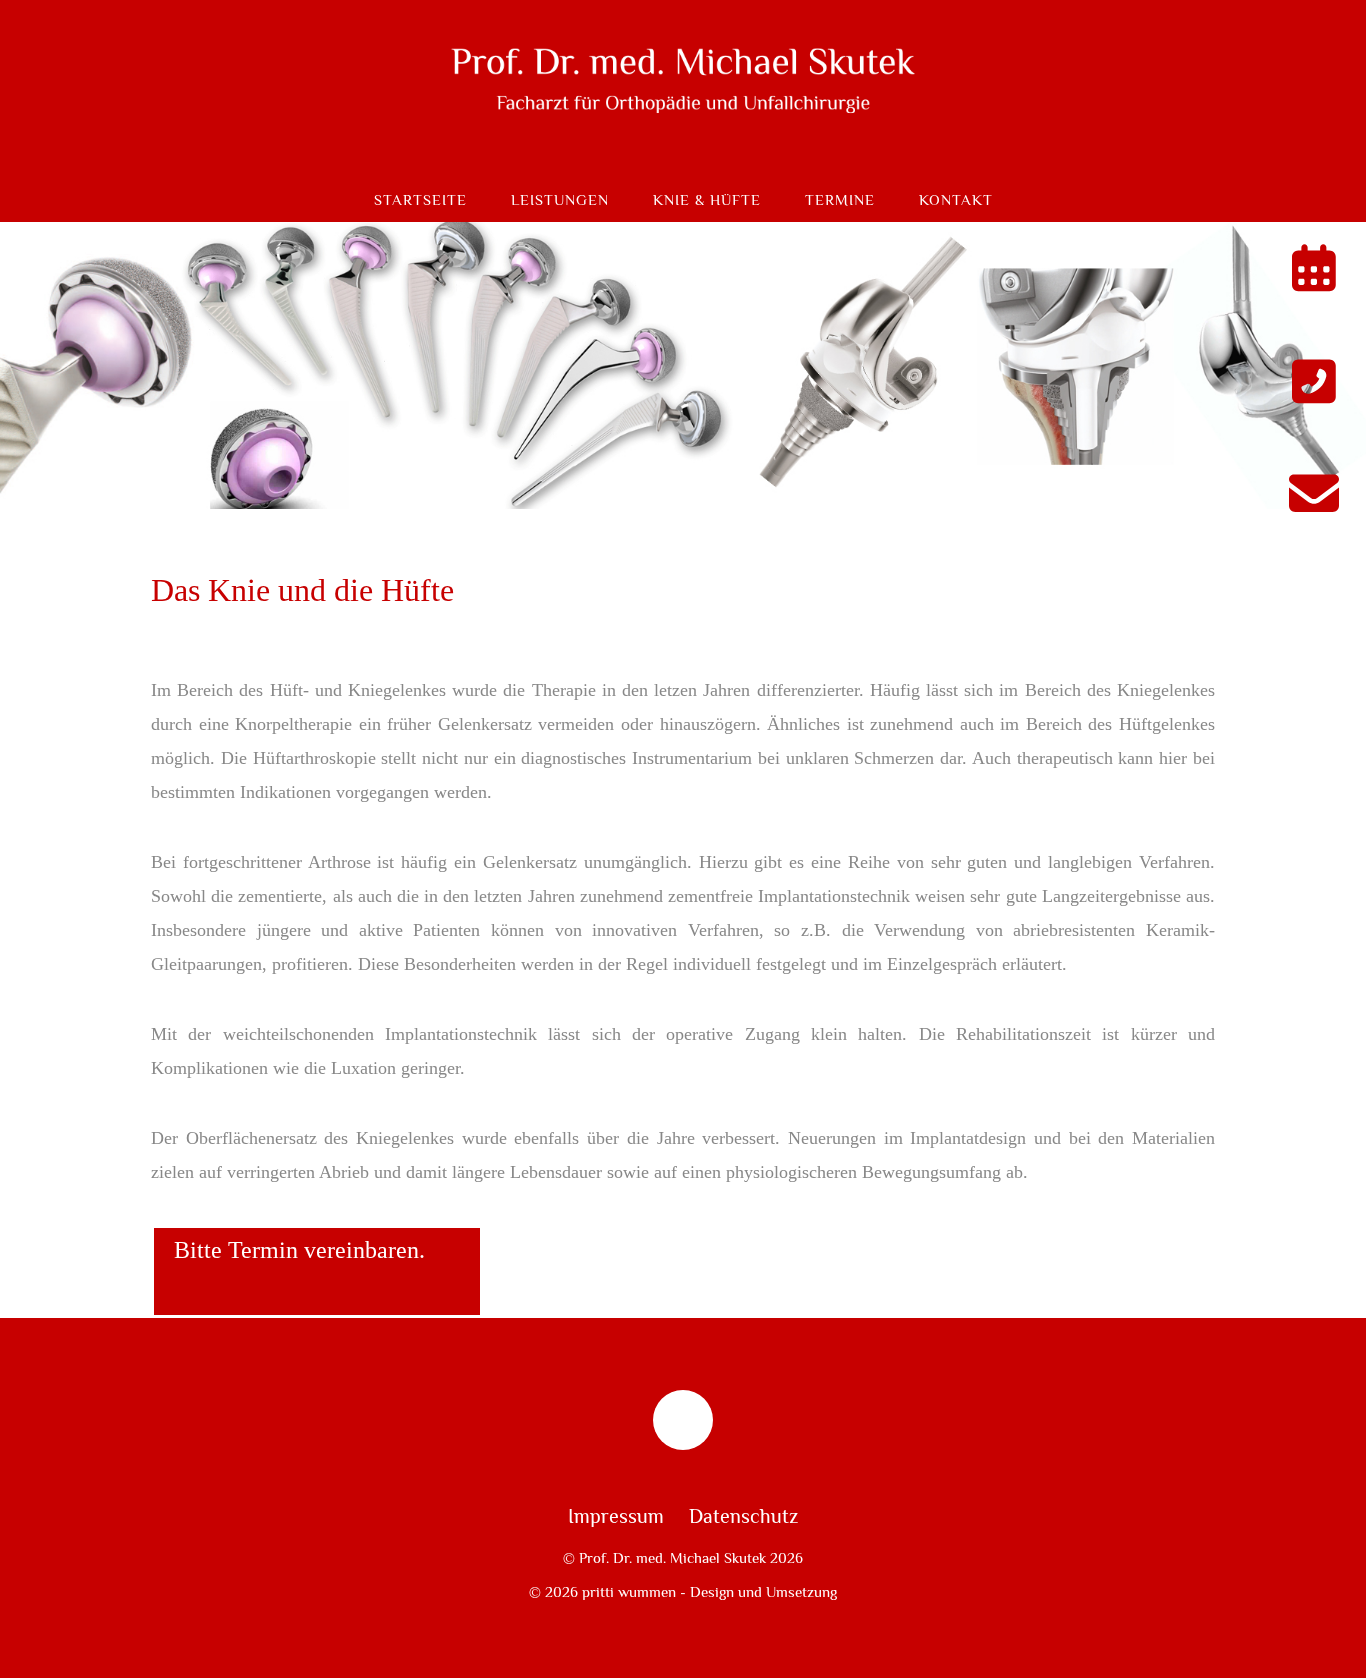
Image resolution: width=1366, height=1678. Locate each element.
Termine (840, 200)
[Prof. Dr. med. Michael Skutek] (683, 146)
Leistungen (560, 200)
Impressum (616, 1517)
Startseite (420, 200)
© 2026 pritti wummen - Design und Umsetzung (683, 1592)
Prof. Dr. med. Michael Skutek (672, 1558)
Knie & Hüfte (707, 200)
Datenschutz (743, 1517)
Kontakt (956, 200)
